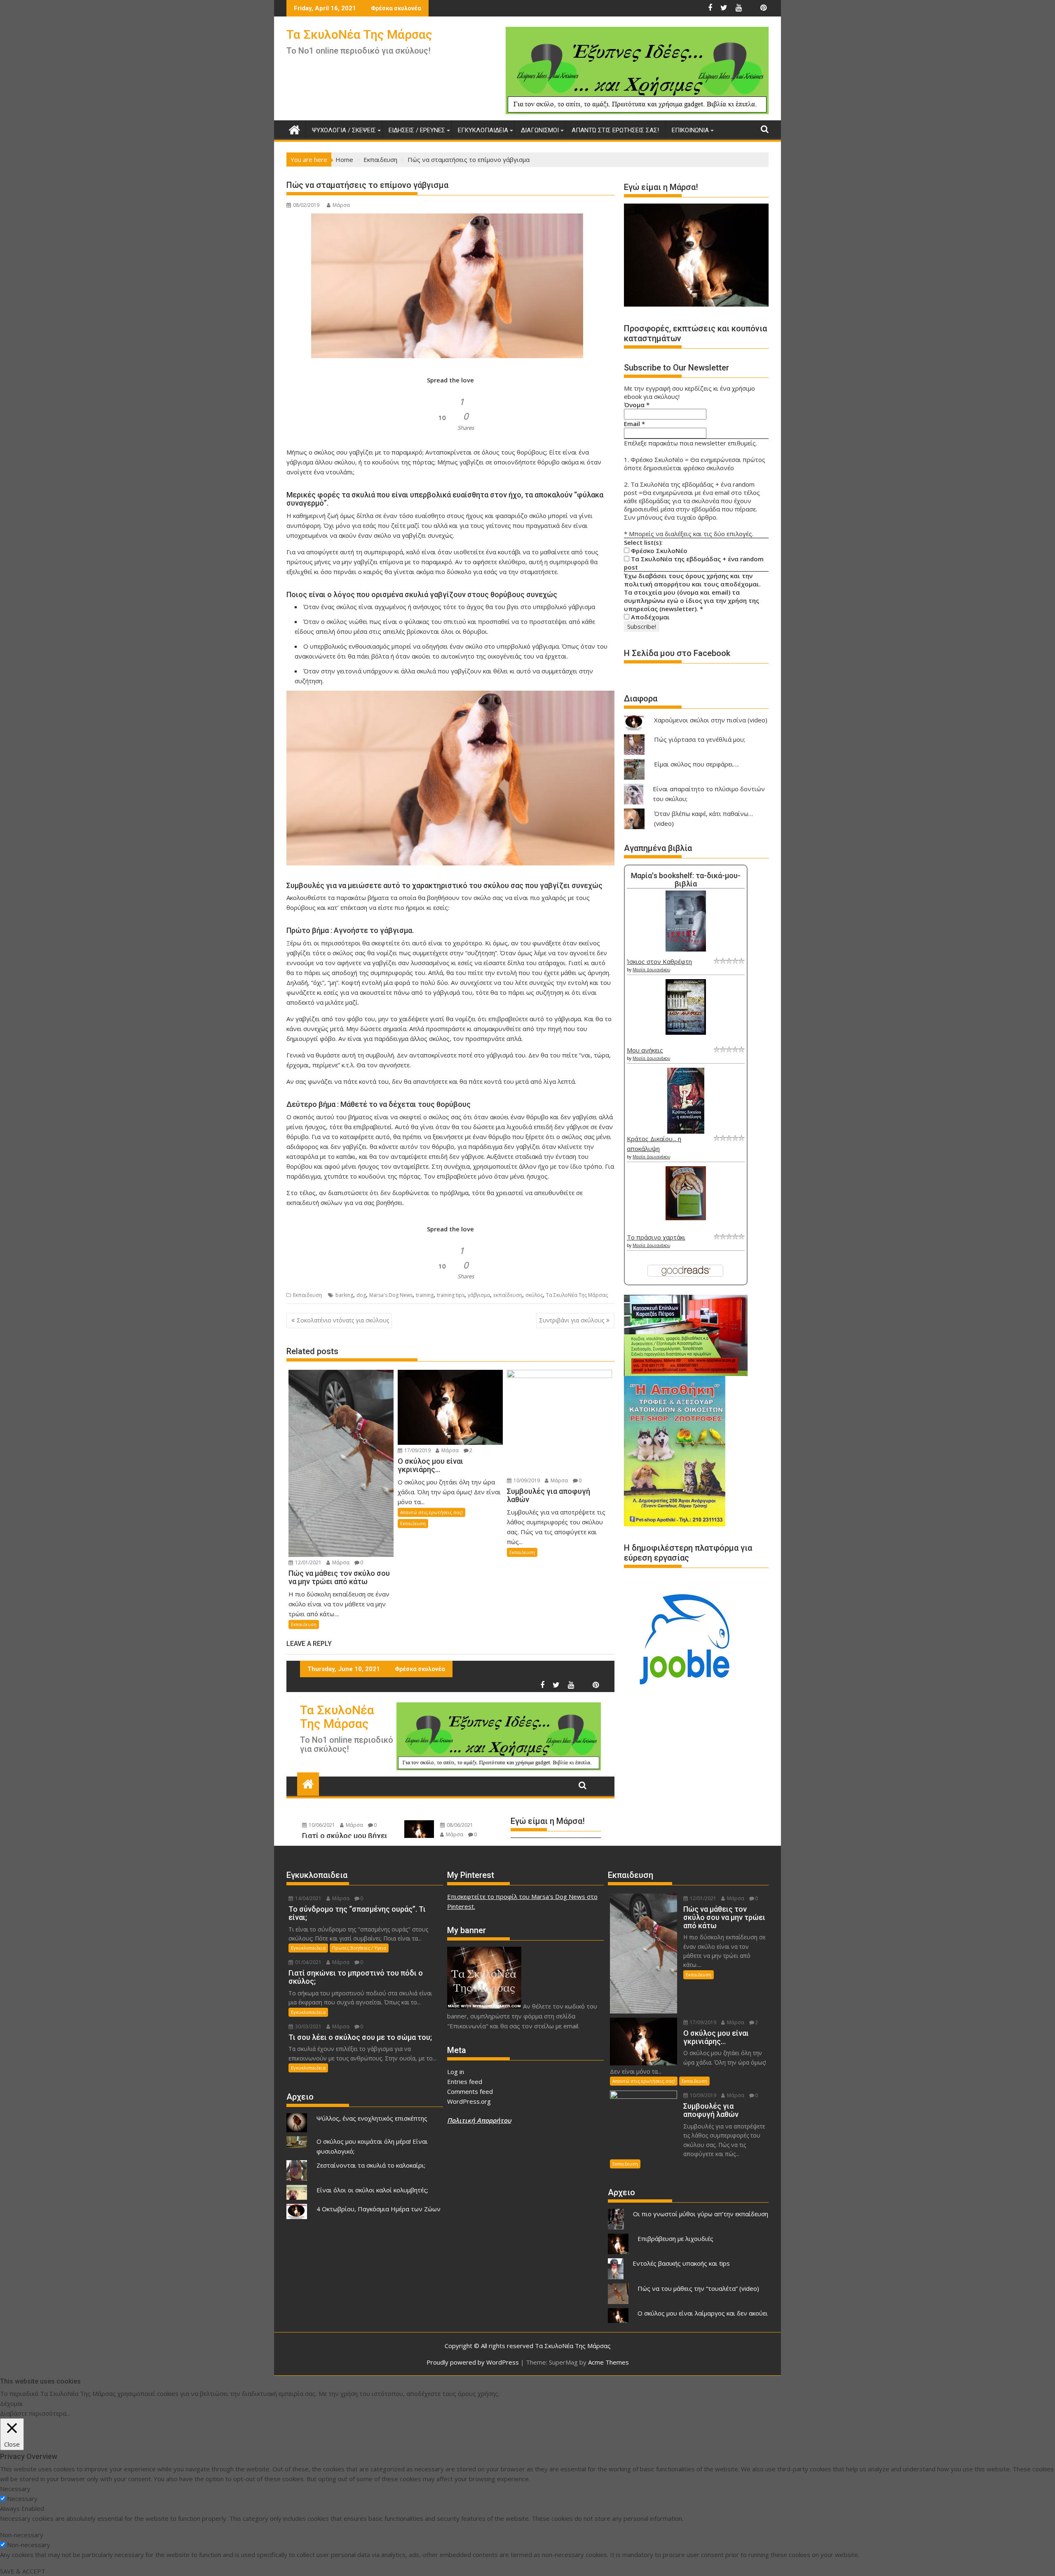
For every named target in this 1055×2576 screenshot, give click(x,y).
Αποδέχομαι (649, 617)
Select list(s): (643, 542)
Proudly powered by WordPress (473, 2362)
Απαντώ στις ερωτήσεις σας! (615, 130)
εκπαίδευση (508, 1295)
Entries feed (465, 2081)
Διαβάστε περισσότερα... (35, 2413)
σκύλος (534, 1295)
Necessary (22, 2499)
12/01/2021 (308, 1562)
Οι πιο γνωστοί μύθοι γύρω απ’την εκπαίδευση (701, 2214)
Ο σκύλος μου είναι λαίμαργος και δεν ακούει (703, 2313)
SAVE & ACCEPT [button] (23, 2571)
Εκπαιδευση (307, 1295)
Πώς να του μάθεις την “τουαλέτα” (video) (698, 2288)
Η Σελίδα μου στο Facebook (677, 653)
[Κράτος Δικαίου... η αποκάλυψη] (686, 1131)
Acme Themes (608, 2362)
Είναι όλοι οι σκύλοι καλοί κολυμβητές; (372, 2190)
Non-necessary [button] (22, 2535)
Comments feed (470, 2091)
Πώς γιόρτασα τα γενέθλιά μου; (700, 739)
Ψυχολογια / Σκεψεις (344, 130)
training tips (451, 1295)
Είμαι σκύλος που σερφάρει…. (696, 764)
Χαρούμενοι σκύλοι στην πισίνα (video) (711, 720)
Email (634, 424)
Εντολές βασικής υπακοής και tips (681, 2263)
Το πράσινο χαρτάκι (656, 1237)
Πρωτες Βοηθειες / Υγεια (359, 1948)
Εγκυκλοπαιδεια (483, 130)
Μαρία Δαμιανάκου (651, 970)
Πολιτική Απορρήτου (479, 2120)
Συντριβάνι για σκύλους (572, 1320)
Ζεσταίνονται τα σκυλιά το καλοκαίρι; (371, 2165)
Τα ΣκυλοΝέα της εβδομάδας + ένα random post (694, 563)
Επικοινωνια (690, 130)
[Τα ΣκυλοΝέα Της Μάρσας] (294, 129)
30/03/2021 (308, 2026)
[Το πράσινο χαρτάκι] (686, 1218)
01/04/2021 (308, 1962)
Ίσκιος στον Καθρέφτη (659, 961)
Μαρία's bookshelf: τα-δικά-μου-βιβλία (686, 880)
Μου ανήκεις (645, 1050)
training (425, 1295)
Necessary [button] (15, 2489)
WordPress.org (469, 2101)
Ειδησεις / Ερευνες (417, 130)
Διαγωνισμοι (540, 130)
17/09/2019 (417, 1450)
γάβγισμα (479, 1295)
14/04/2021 (308, 1898)
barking (344, 1295)
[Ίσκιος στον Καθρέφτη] (686, 949)
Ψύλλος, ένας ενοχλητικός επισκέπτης (372, 2118)
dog (361, 1295)
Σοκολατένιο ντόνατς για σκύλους (343, 1320)
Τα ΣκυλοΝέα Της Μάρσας (359, 34)
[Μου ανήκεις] (686, 1032)
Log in (456, 2072)
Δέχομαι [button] (12, 2403)
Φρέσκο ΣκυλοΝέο (658, 551)
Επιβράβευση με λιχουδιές (675, 2238)
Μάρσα (341, 205)
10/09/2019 (526, 1480)
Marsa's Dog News (391, 1295)
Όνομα (637, 405)
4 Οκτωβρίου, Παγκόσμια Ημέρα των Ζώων (379, 2209)
